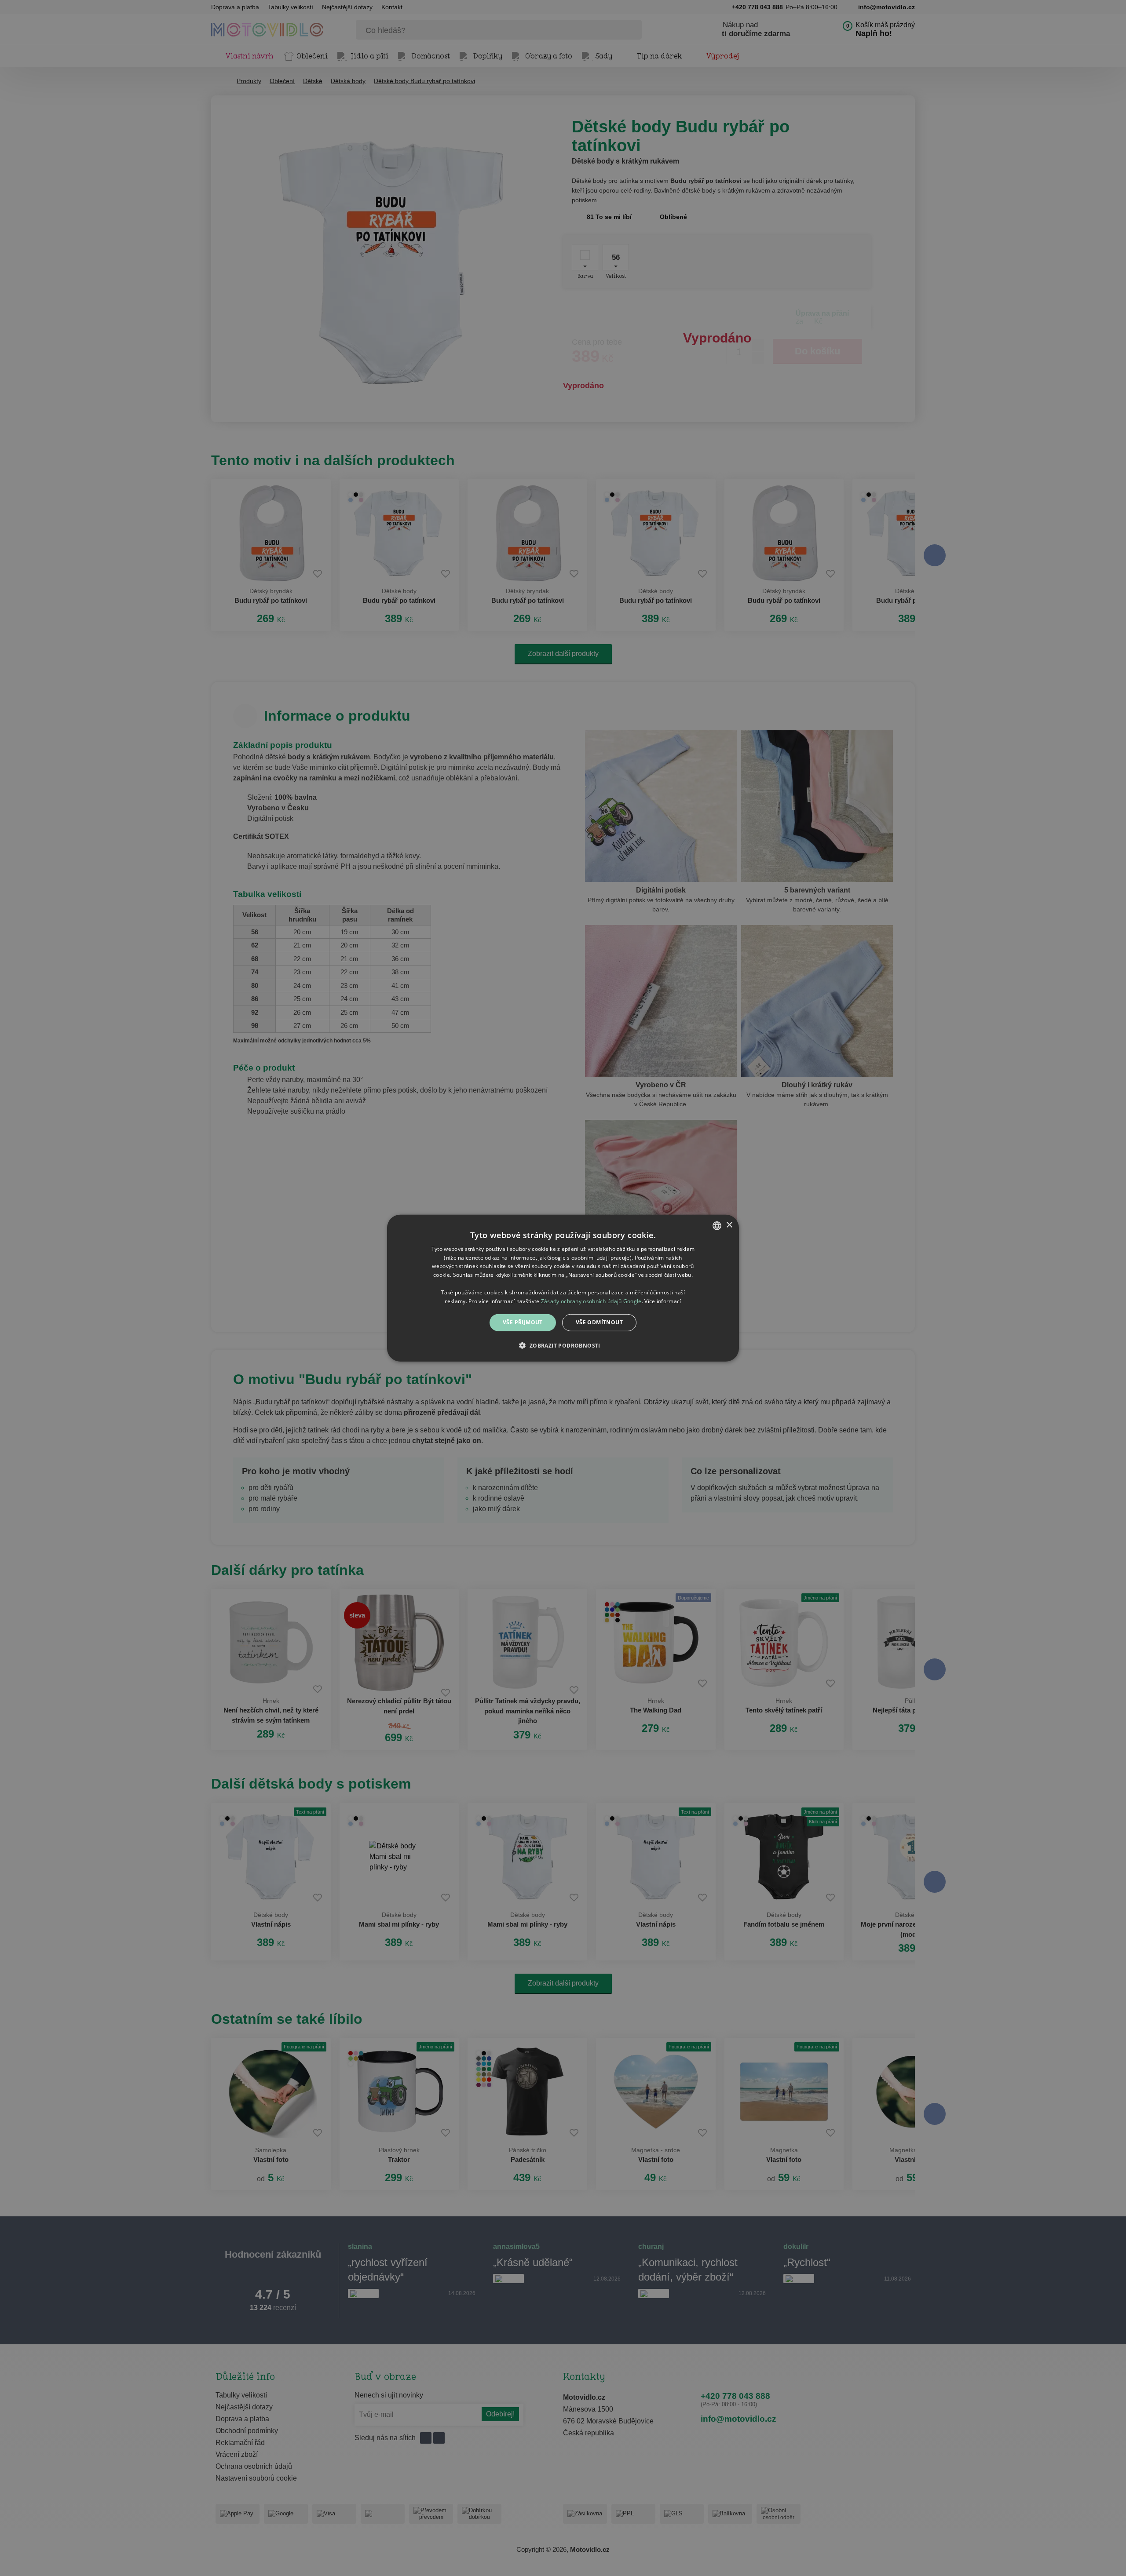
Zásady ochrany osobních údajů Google (591, 1301)
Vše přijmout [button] (523, 1322)
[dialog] (563, 1288)
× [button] (729, 1225)
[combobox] (717, 1225)
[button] (563, 1345)
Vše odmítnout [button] (599, 1322)
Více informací (663, 1301)
